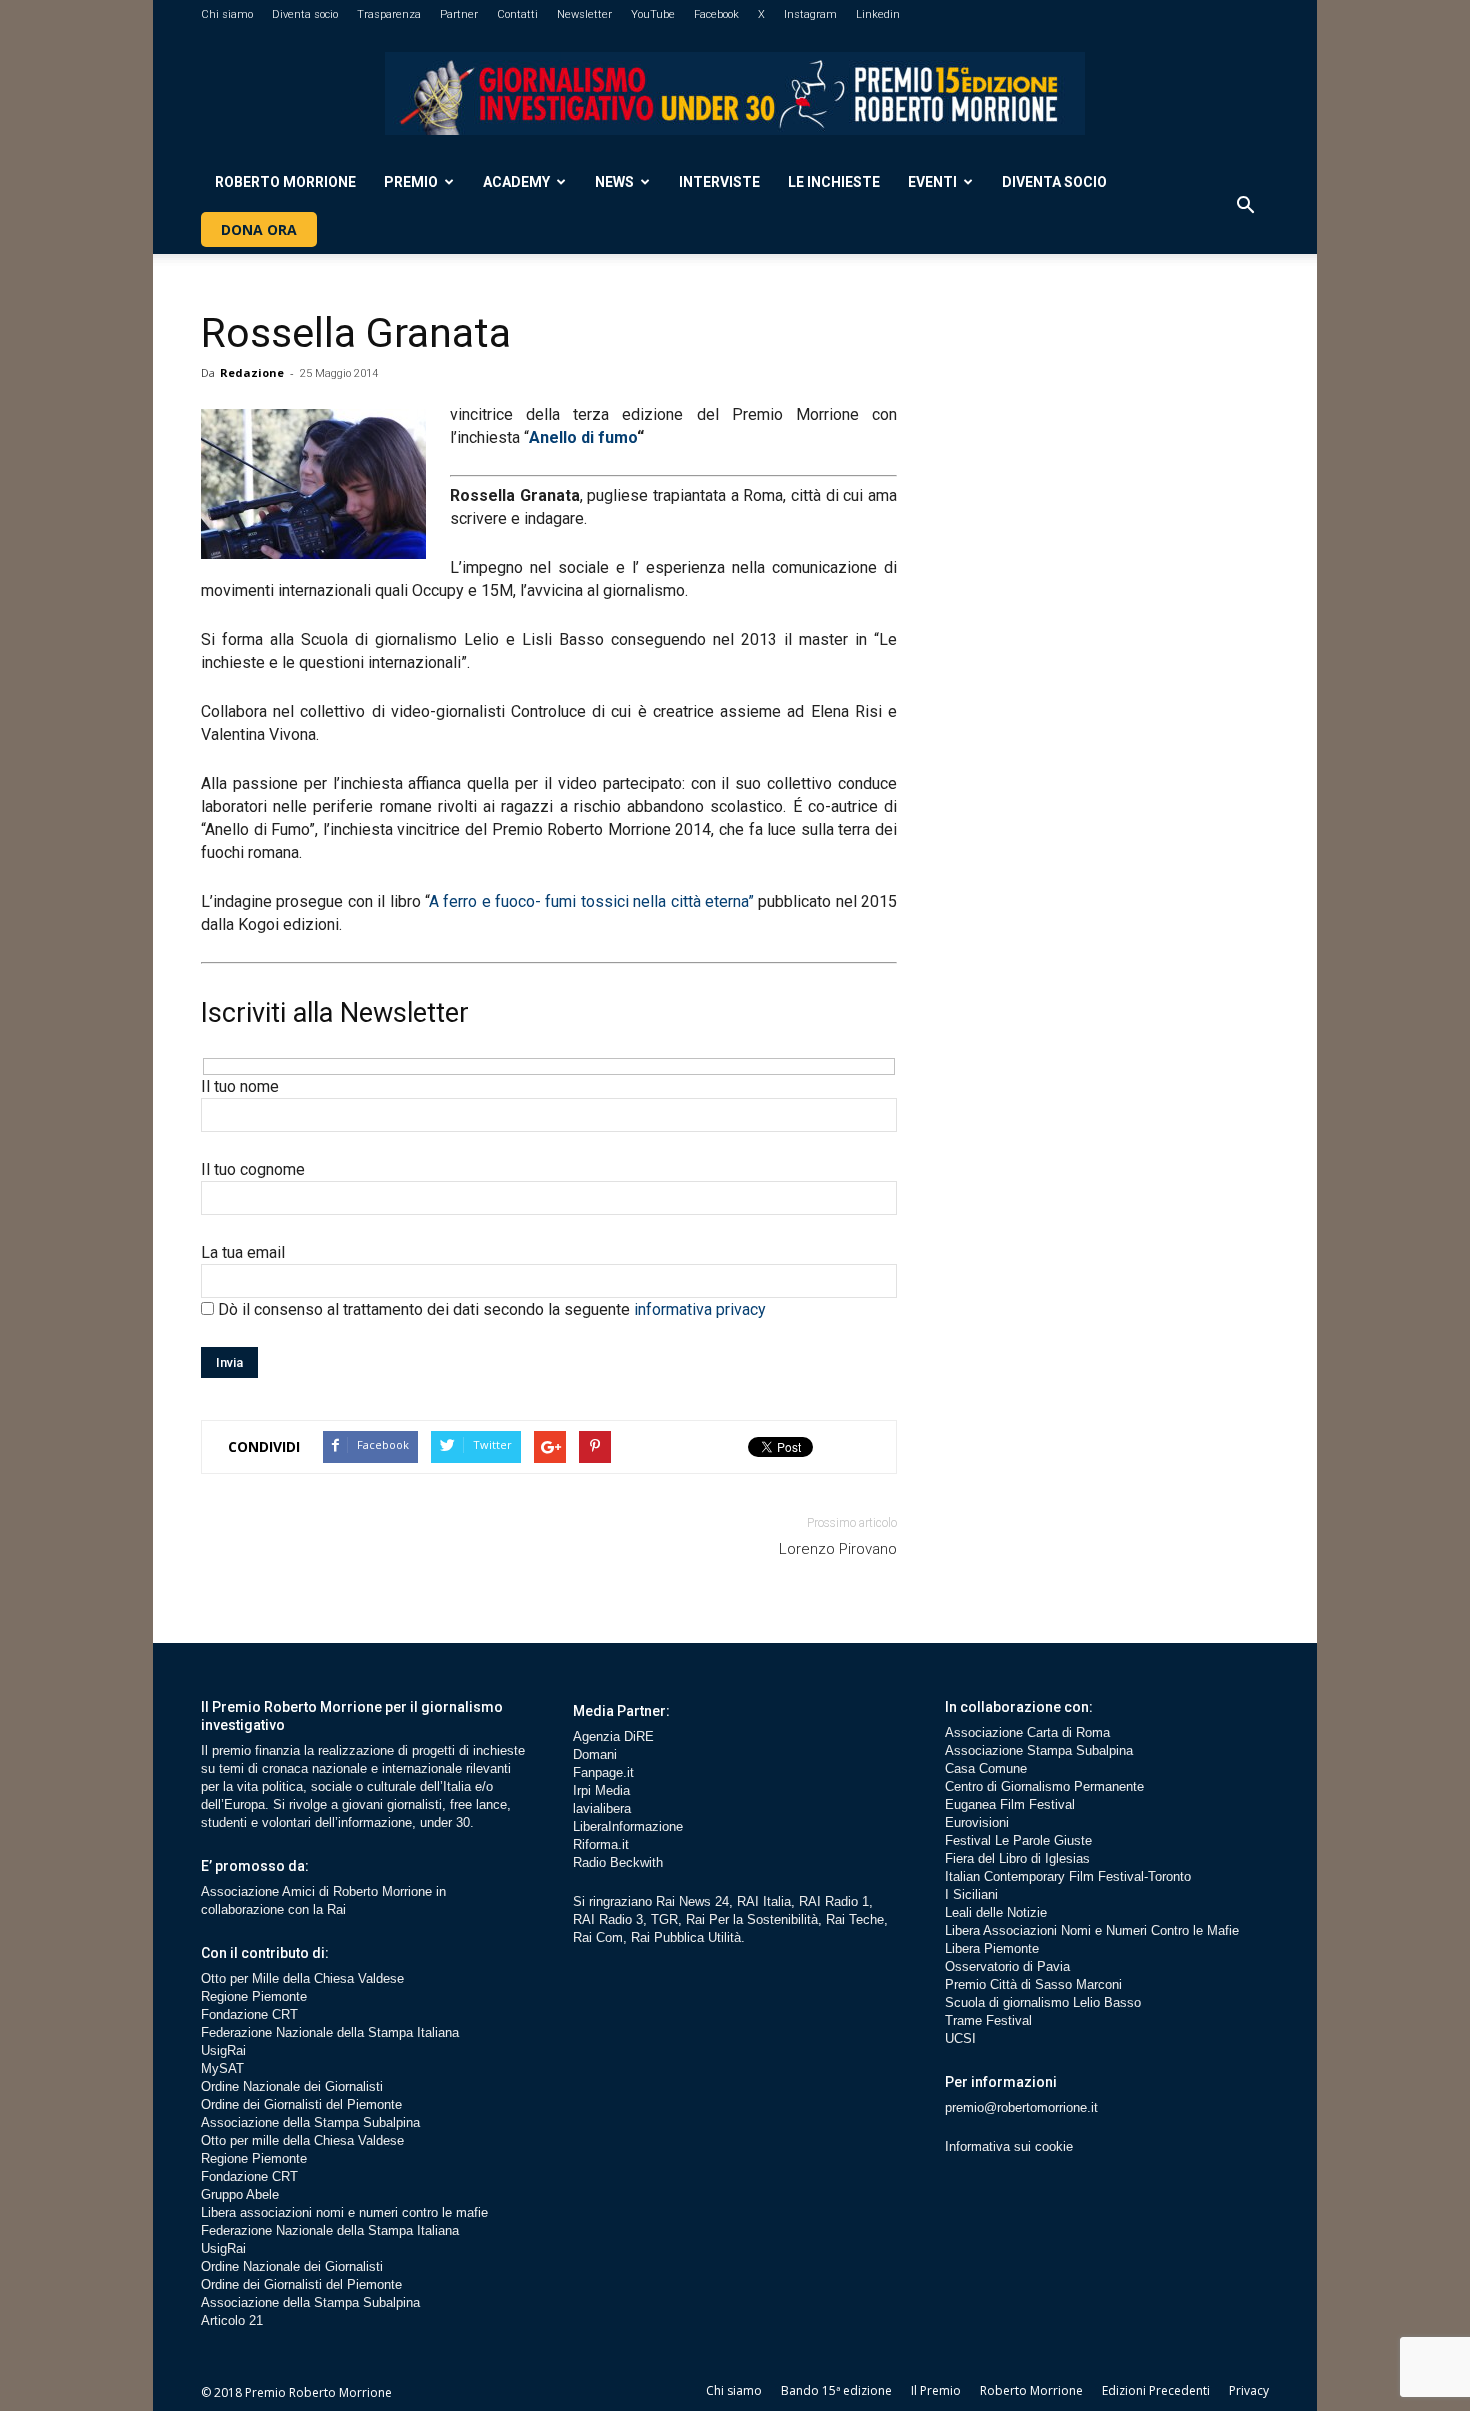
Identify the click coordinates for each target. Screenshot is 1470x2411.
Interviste (719, 182)
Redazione (252, 372)
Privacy (1249, 2390)
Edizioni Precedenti (1156, 2390)
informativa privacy (700, 1309)
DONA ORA (259, 229)
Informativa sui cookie (1009, 2146)
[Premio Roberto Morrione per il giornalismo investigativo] (735, 93)
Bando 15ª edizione (836, 2390)
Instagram (810, 14)
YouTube (653, 14)
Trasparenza (389, 14)
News (614, 182)
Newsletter (584, 14)
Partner (459, 14)
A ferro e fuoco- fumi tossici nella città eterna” (591, 901)
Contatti (517, 14)
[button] (1245, 206)
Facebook (716, 14)
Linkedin (878, 14)
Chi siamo (227, 14)
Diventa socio (305, 14)
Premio (411, 182)
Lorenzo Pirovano (838, 1549)
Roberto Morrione (285, 182)
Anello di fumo (583, 437)
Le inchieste (834, 182)
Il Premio (936, 2390)
